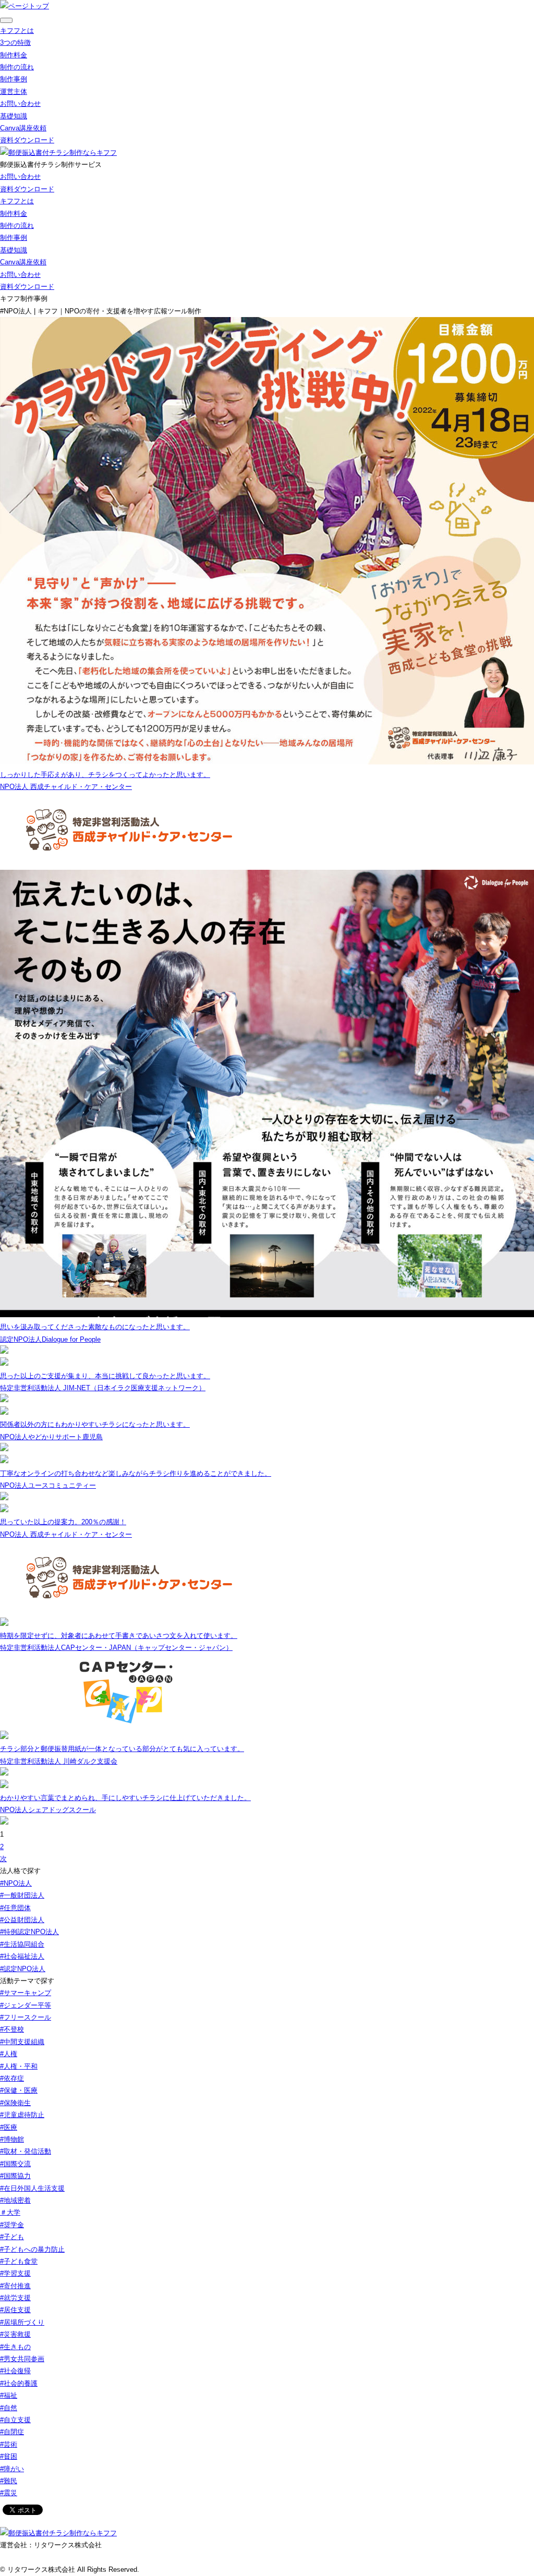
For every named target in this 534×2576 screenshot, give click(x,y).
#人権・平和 (19, 2066)
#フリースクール (26, 2017)
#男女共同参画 (22, 2359)
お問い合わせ (20, 104)
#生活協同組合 (22, 1944)
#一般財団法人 (22, 1895)
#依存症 (12, 2078)
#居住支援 (15, 2310)
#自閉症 (12, 2432)
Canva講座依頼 (23, 128)
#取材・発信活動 (26, 2151)
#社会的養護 (19, 2383)
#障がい (12, 2469)
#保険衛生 (15, 2103)
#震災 (9, 2493)
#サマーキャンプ (26, 1993)
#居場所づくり (22, 2322)
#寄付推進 (15, 2286)
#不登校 (12, 2029)
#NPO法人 (16, 1883)
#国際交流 (15, 2164)
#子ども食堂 (19, 2261)
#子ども (12, 2237)
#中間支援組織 (22, 2042)
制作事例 (14, 79)
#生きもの (15, 2347)
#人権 (9, 2054)
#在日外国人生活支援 (32, 2188)
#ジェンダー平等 (26, 2005)
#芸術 (9, 2444)
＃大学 (10, 2212)
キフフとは (17, 31)
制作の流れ (17, 67)
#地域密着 (15, 2200)
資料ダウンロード (27, 140)
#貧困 (9, 2456)
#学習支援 (15, 2273)
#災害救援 (15, 2334)
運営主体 (14, 92)
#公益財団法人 (22, 1920)
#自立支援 (15, 2420)
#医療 (9, 2127)
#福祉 (9, 2395)
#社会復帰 (15, 2371)
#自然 (9, 2408)
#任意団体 (15, 1908)
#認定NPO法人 (23, 1969)
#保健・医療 (19, 2090)
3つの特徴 (15, 42)
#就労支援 (15, 2298)
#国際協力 (15, 2176)
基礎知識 (14, 116)
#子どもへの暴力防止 (32, 2249)
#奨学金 (12, 2225)
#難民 (9, 2481)
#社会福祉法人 (22, 1956)
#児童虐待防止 (22, 2115)
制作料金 (14, 55)
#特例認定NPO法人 (29, 1932)
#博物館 (12, 2139)
